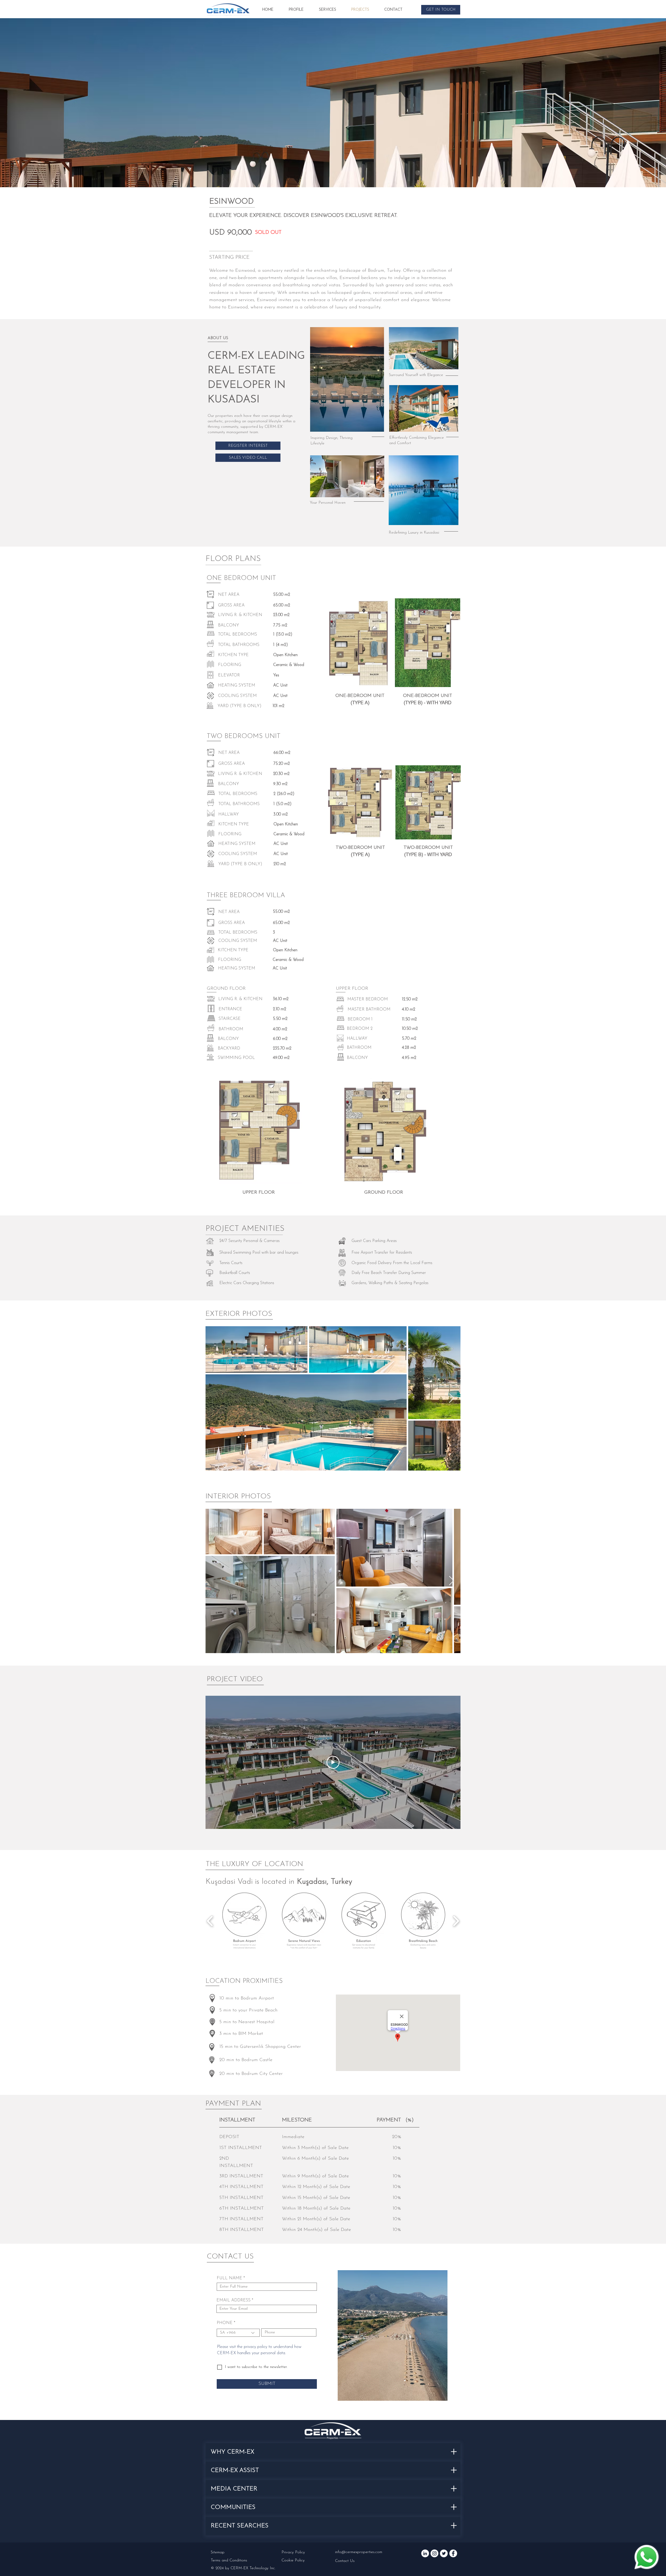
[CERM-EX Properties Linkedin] (425, 2553)
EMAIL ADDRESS (233, 2300)
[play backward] (210, 1921)
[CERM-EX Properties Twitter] (444, 2553)
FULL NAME (229, 2278)
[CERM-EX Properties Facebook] (453, 2553)
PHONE (225, 2323)
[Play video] (333, 1762)
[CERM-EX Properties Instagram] (434, 2553)
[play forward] (456, 1921)
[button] (441, 10)
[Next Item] (452, 1398)
